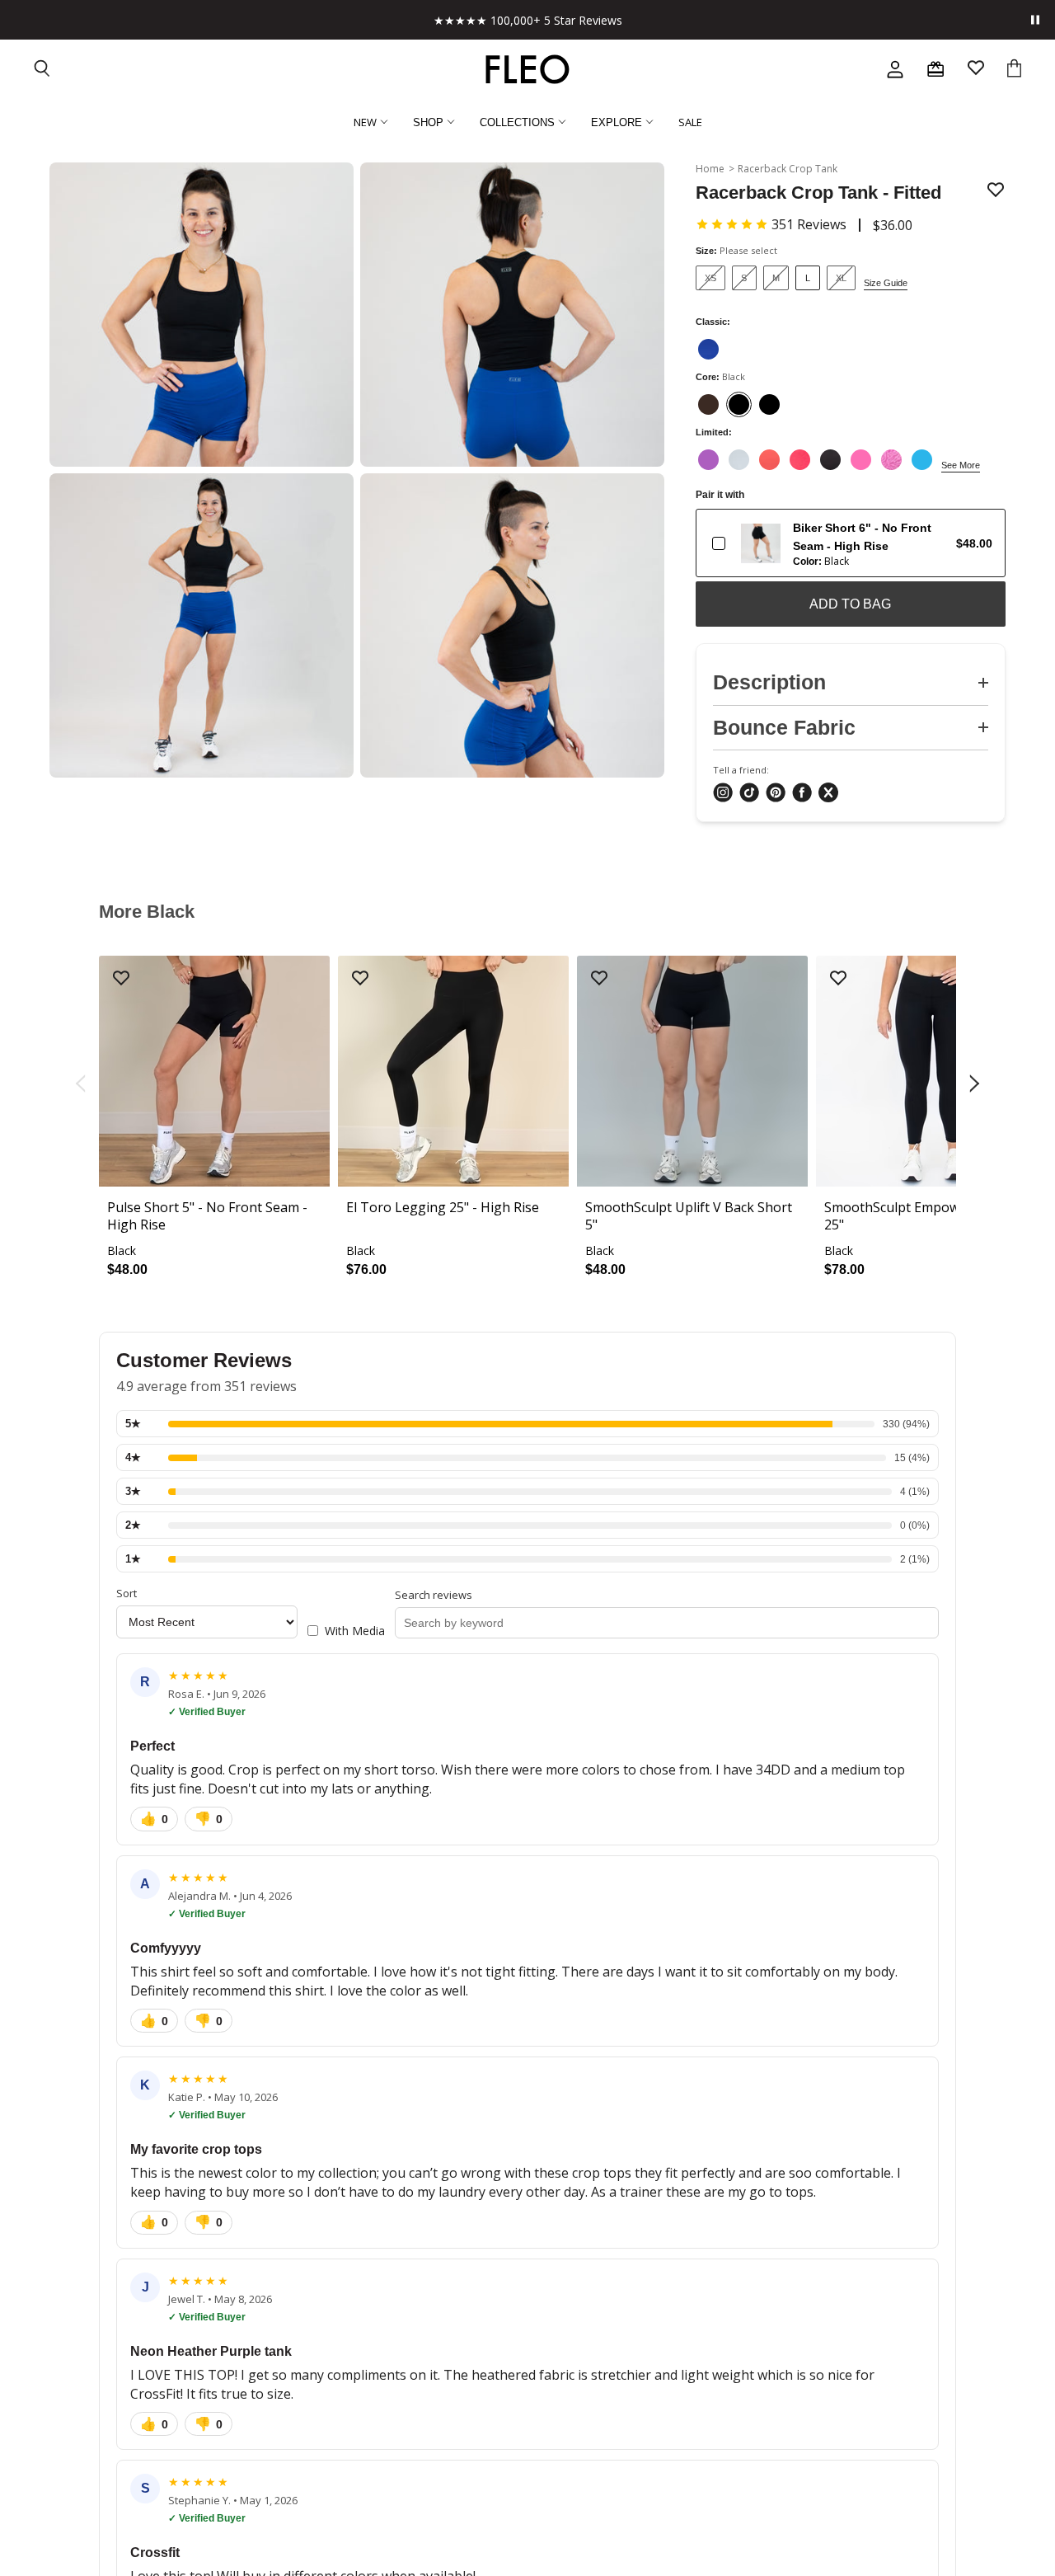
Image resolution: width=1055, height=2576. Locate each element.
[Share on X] (828, 794)
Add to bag (850, 604)
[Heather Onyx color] (830, 460)
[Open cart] (1014, 70)
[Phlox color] (861, 460)
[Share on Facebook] (802, 794)
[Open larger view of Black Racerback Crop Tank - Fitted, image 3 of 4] (202, 625)
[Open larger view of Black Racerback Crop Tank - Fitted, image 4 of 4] (512, 625)
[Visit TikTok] (749, 794)
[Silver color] (739, 460)
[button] (771, 224)
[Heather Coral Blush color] (769, 460)
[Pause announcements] (1035, 20)
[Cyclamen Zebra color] (891, 460)
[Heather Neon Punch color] (800, 460)
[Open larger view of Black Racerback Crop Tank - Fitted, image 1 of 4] (202, 315)
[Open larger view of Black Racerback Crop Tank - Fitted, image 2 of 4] (512, 315)
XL (841, 278)
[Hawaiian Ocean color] (922, 460)
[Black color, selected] (739, 404)
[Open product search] (43, 70)
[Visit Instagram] (723, 794)
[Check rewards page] (935, 69)
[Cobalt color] (708, 349)
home (710, 169)
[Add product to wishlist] (996, 191)
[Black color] (769, 404)
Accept (519, 2534)
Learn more (626, 2489)
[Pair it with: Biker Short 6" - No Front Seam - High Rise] (719, 543)
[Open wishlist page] (976, 70)
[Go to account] (895, 69)
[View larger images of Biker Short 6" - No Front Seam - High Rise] (761, 543)
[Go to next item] (976, 1084)
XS (710, 278)
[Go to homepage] (527, 69)
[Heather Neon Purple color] (708, 460)
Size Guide (886, 283)
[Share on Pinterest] (776, 794)
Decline (748, 2534)
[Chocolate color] (708, 404)
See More (961, 465)
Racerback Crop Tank (788, 169)
